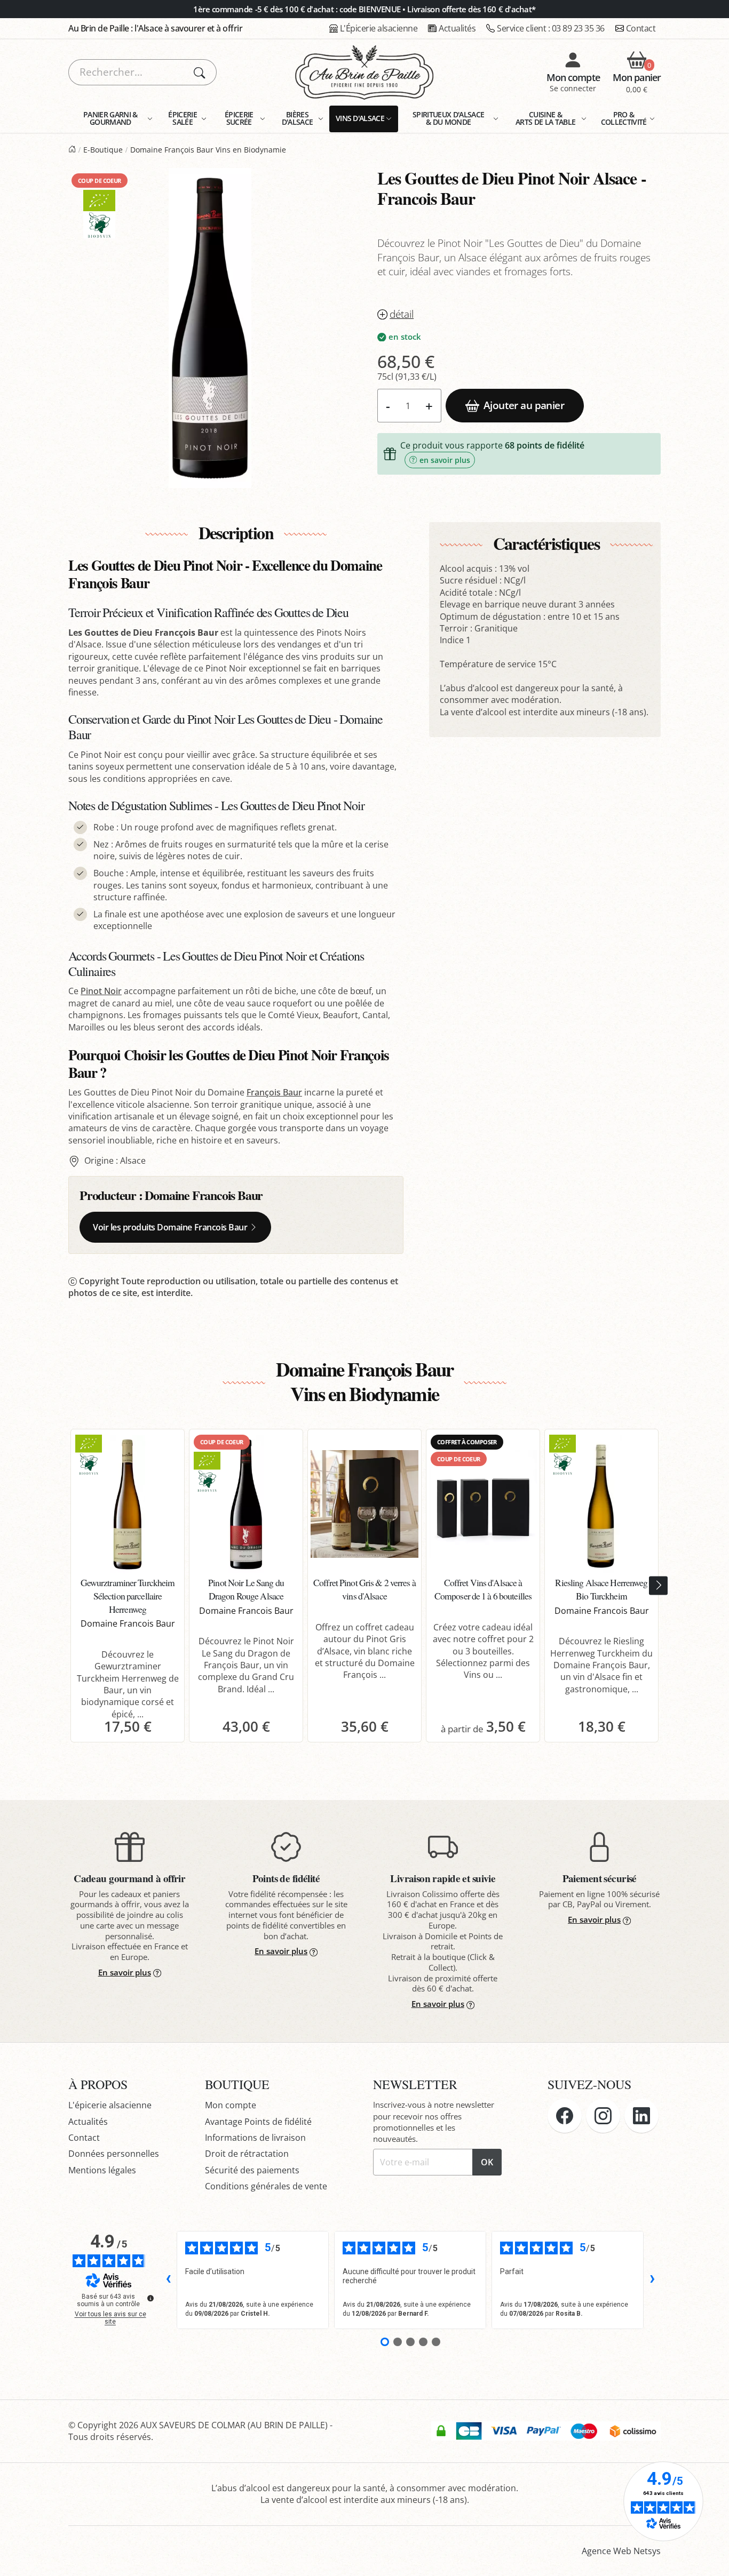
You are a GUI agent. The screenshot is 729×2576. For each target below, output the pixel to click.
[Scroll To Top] (710, 2557)
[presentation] (658, 1586)
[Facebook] (565, 2116)
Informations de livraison (255, 2138)
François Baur (274, 1092)
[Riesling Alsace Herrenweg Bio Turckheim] (601, 1504)
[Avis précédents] (168, 2280)
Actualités (457, 28)
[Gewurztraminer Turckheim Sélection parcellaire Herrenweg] (128, 1504)
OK (487, 2162)
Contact (641, 28)
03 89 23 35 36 (551, 28)
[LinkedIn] (641, 2116)
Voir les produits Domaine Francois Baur (170, 1227)
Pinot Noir (101, 991)
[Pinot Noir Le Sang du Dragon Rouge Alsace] (246, 1504)
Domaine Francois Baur (204, 1195)
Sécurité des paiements (252, 2170)
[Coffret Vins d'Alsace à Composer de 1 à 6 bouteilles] (483, 1504)
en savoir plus (445, 460)
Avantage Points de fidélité (258, 2122)
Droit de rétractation (247, 2154)
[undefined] (150, 2298)
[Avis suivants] (652, 2280)
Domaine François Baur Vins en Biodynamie (208, 150)
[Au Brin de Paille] (72, 150)
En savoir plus (125, 1972)
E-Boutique (103, 150)
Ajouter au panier (524, 405)
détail (402, 314)
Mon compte (231, 2105)
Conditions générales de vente (266, 2186)
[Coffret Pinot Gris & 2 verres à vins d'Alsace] (364, 1504)
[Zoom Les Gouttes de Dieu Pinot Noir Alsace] (210, 328)
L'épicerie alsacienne (110, 2105)
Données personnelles (114, 2154)
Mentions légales (102, 2170)
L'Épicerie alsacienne (379, 28)
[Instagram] (603, 2116)
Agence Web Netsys (621, 2551)
